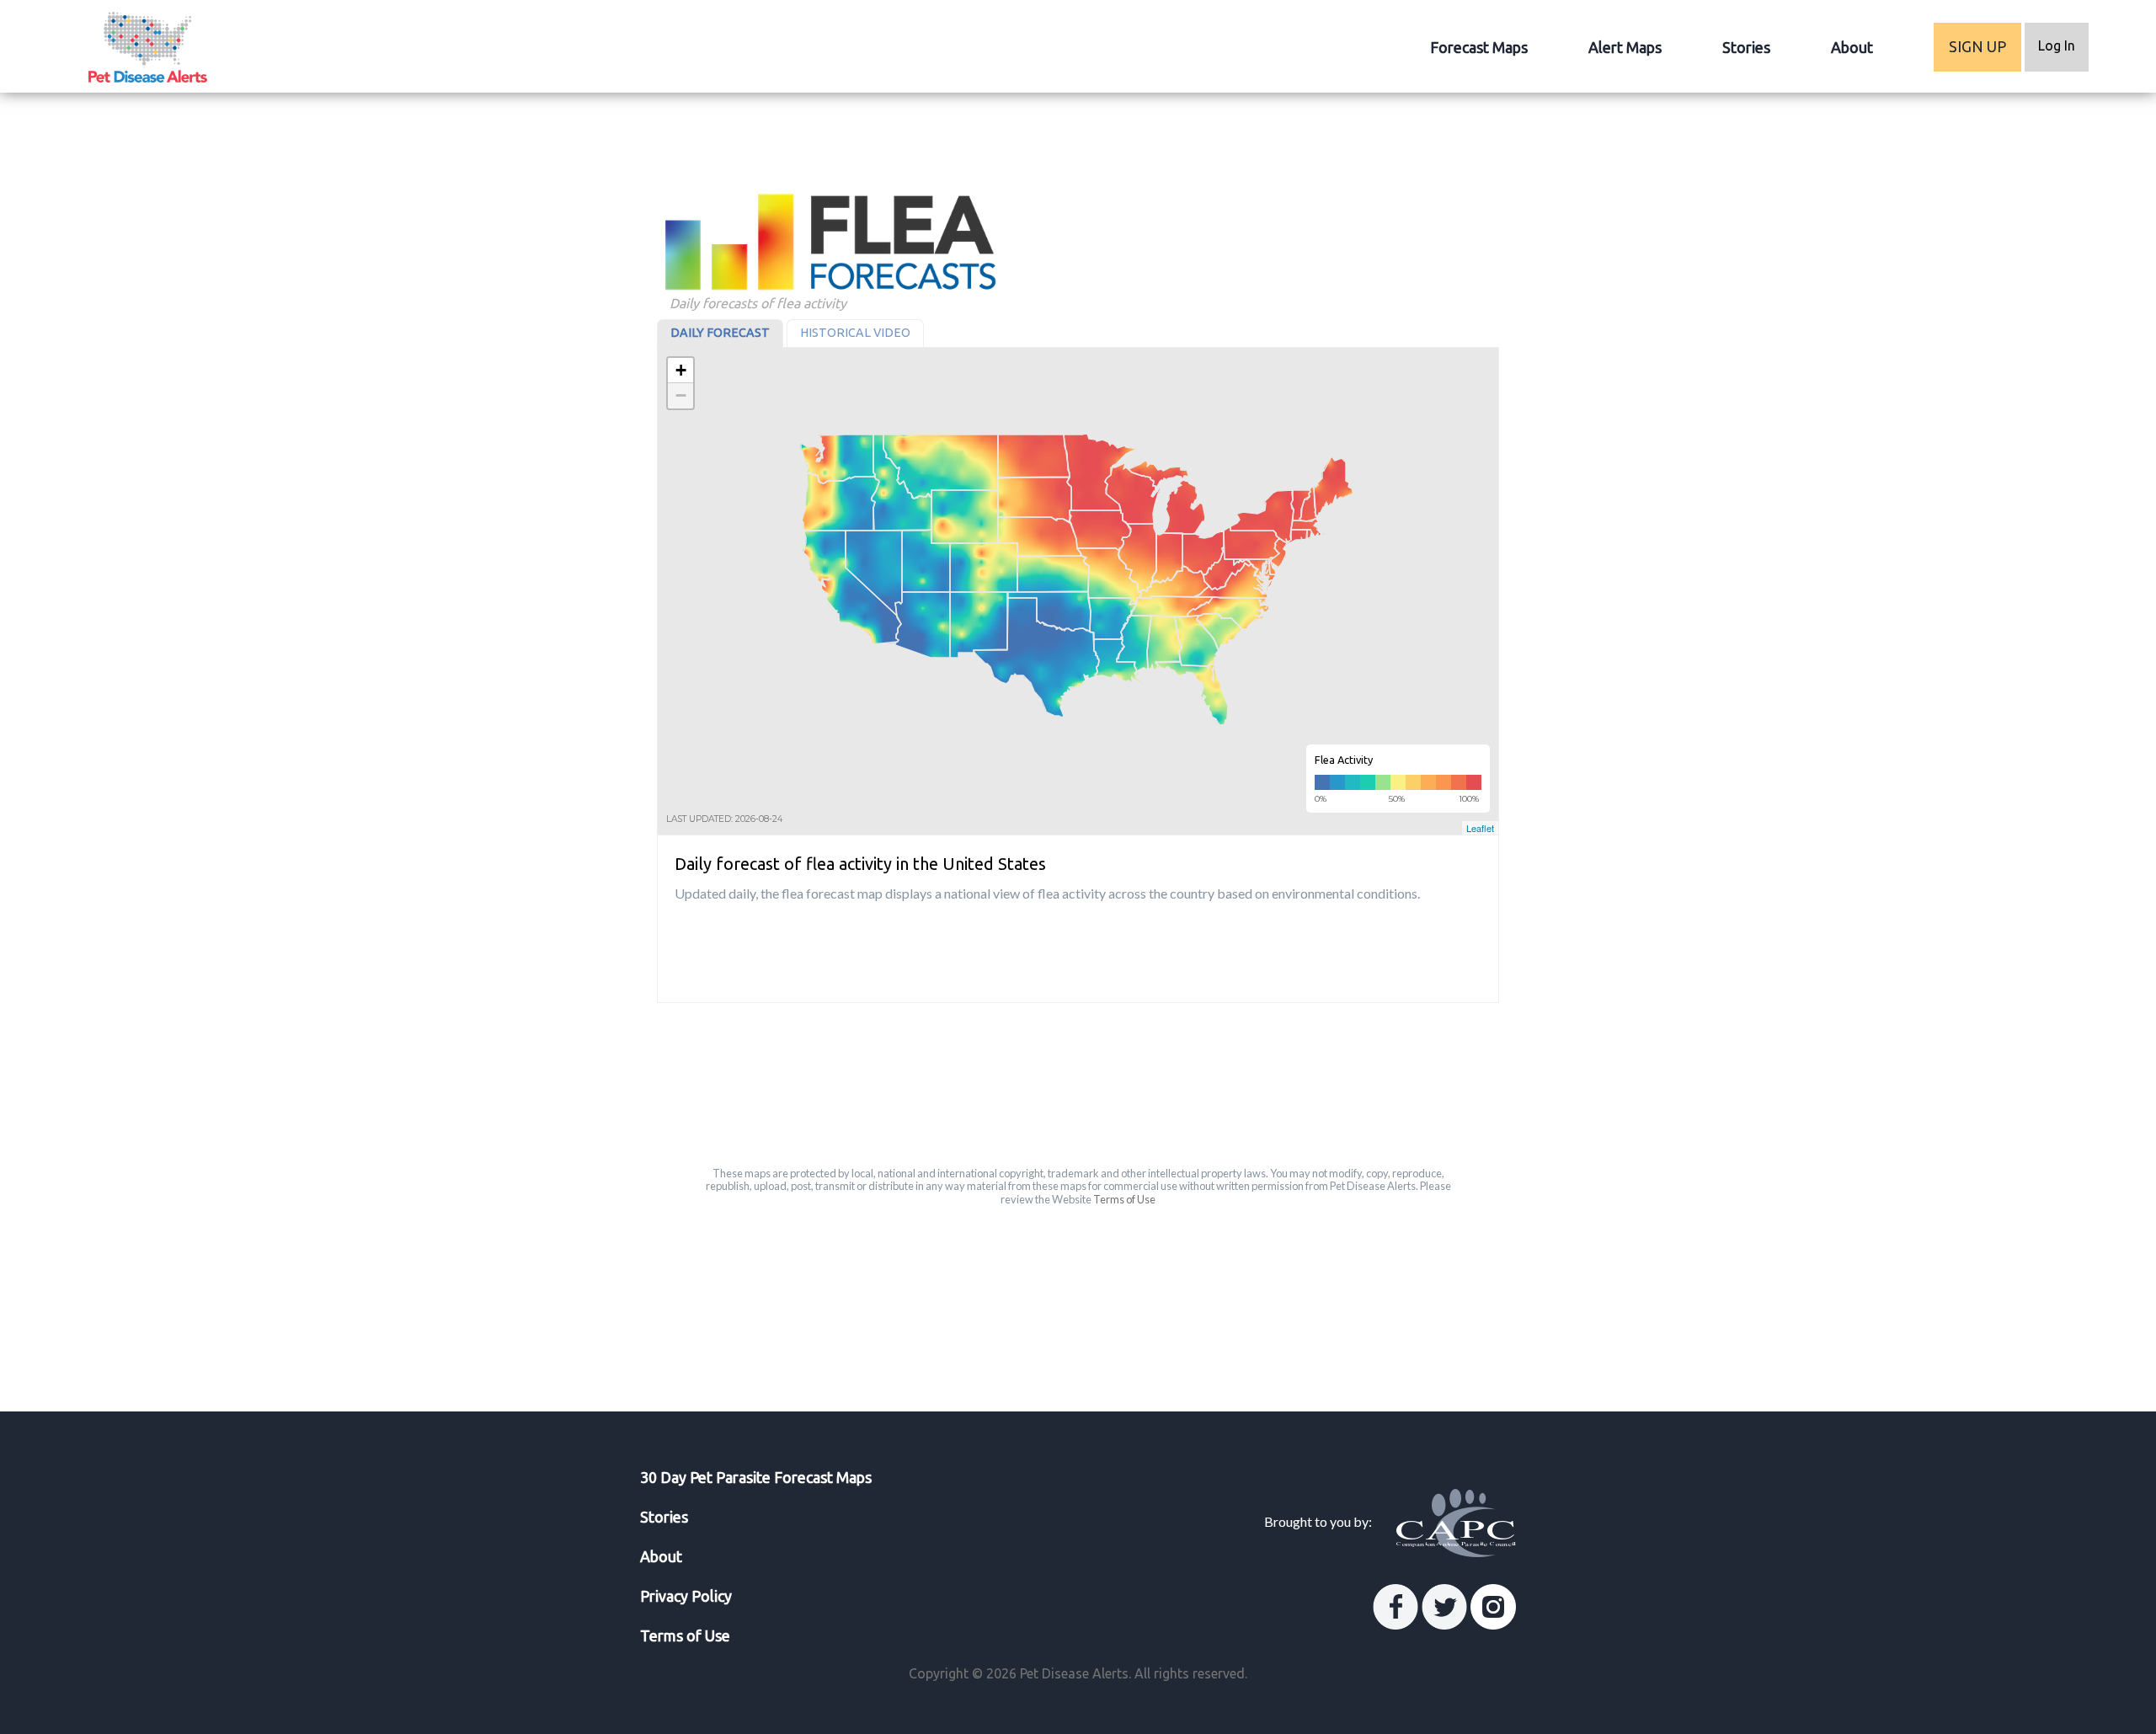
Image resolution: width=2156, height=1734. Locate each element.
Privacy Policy (686, 1596)
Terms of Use (1124, 1199)
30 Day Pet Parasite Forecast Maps (756, 1477)
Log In (2057, 45)
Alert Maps (1625, 47)
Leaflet (1480, 828)
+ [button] (681, 370)
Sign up (1977, 46)
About (1852, 47)
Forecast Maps (1479, 47)
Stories (1746, 47)
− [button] (681, 395)
